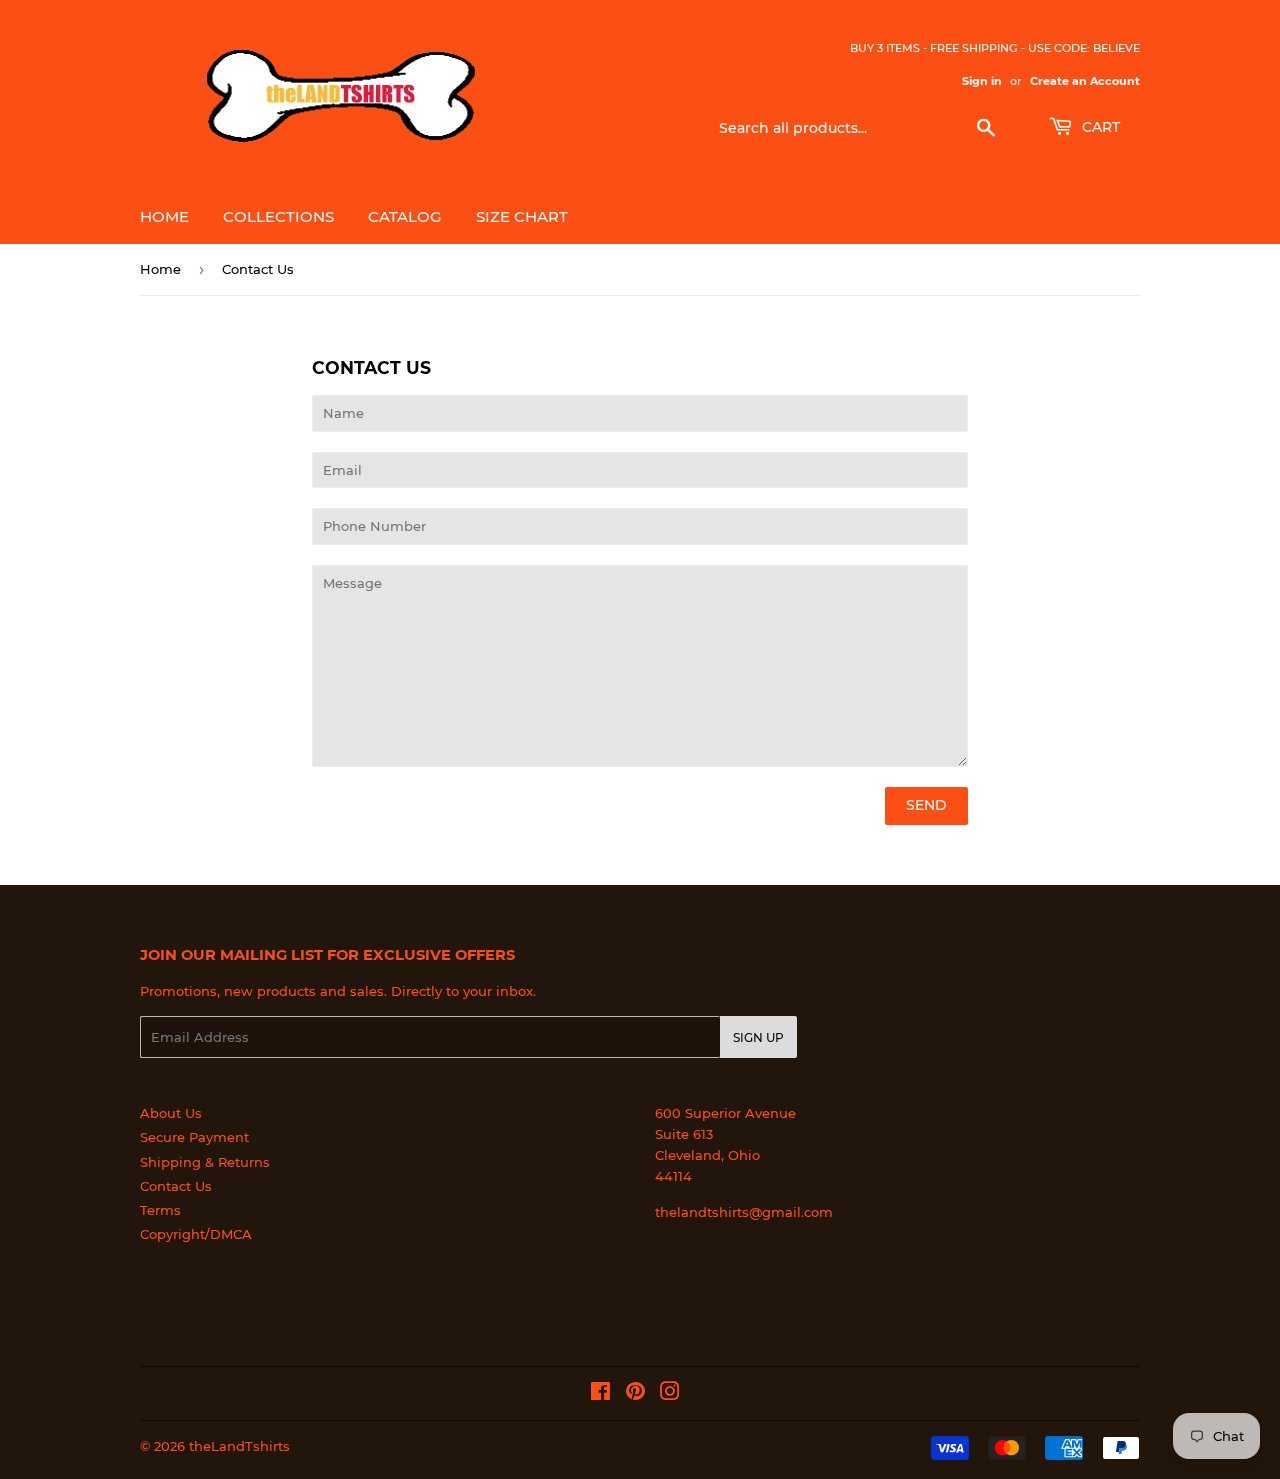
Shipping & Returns (205, 1162)
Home (164, 216)
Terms (160, 1210)
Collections (278, 216)
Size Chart (522, 216)
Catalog (405, 216)
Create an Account (1085, 81)
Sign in (982, 81)
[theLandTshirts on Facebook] (600, 1394)
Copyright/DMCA (196, 1234)
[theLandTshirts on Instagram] (670, 1394)
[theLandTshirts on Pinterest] (635, 1394)
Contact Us (176, 1186)
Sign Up (758, 1037)
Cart (1099, 127)
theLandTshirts (239, 1446)
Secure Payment (194, 1137)
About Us (171, 1113)
